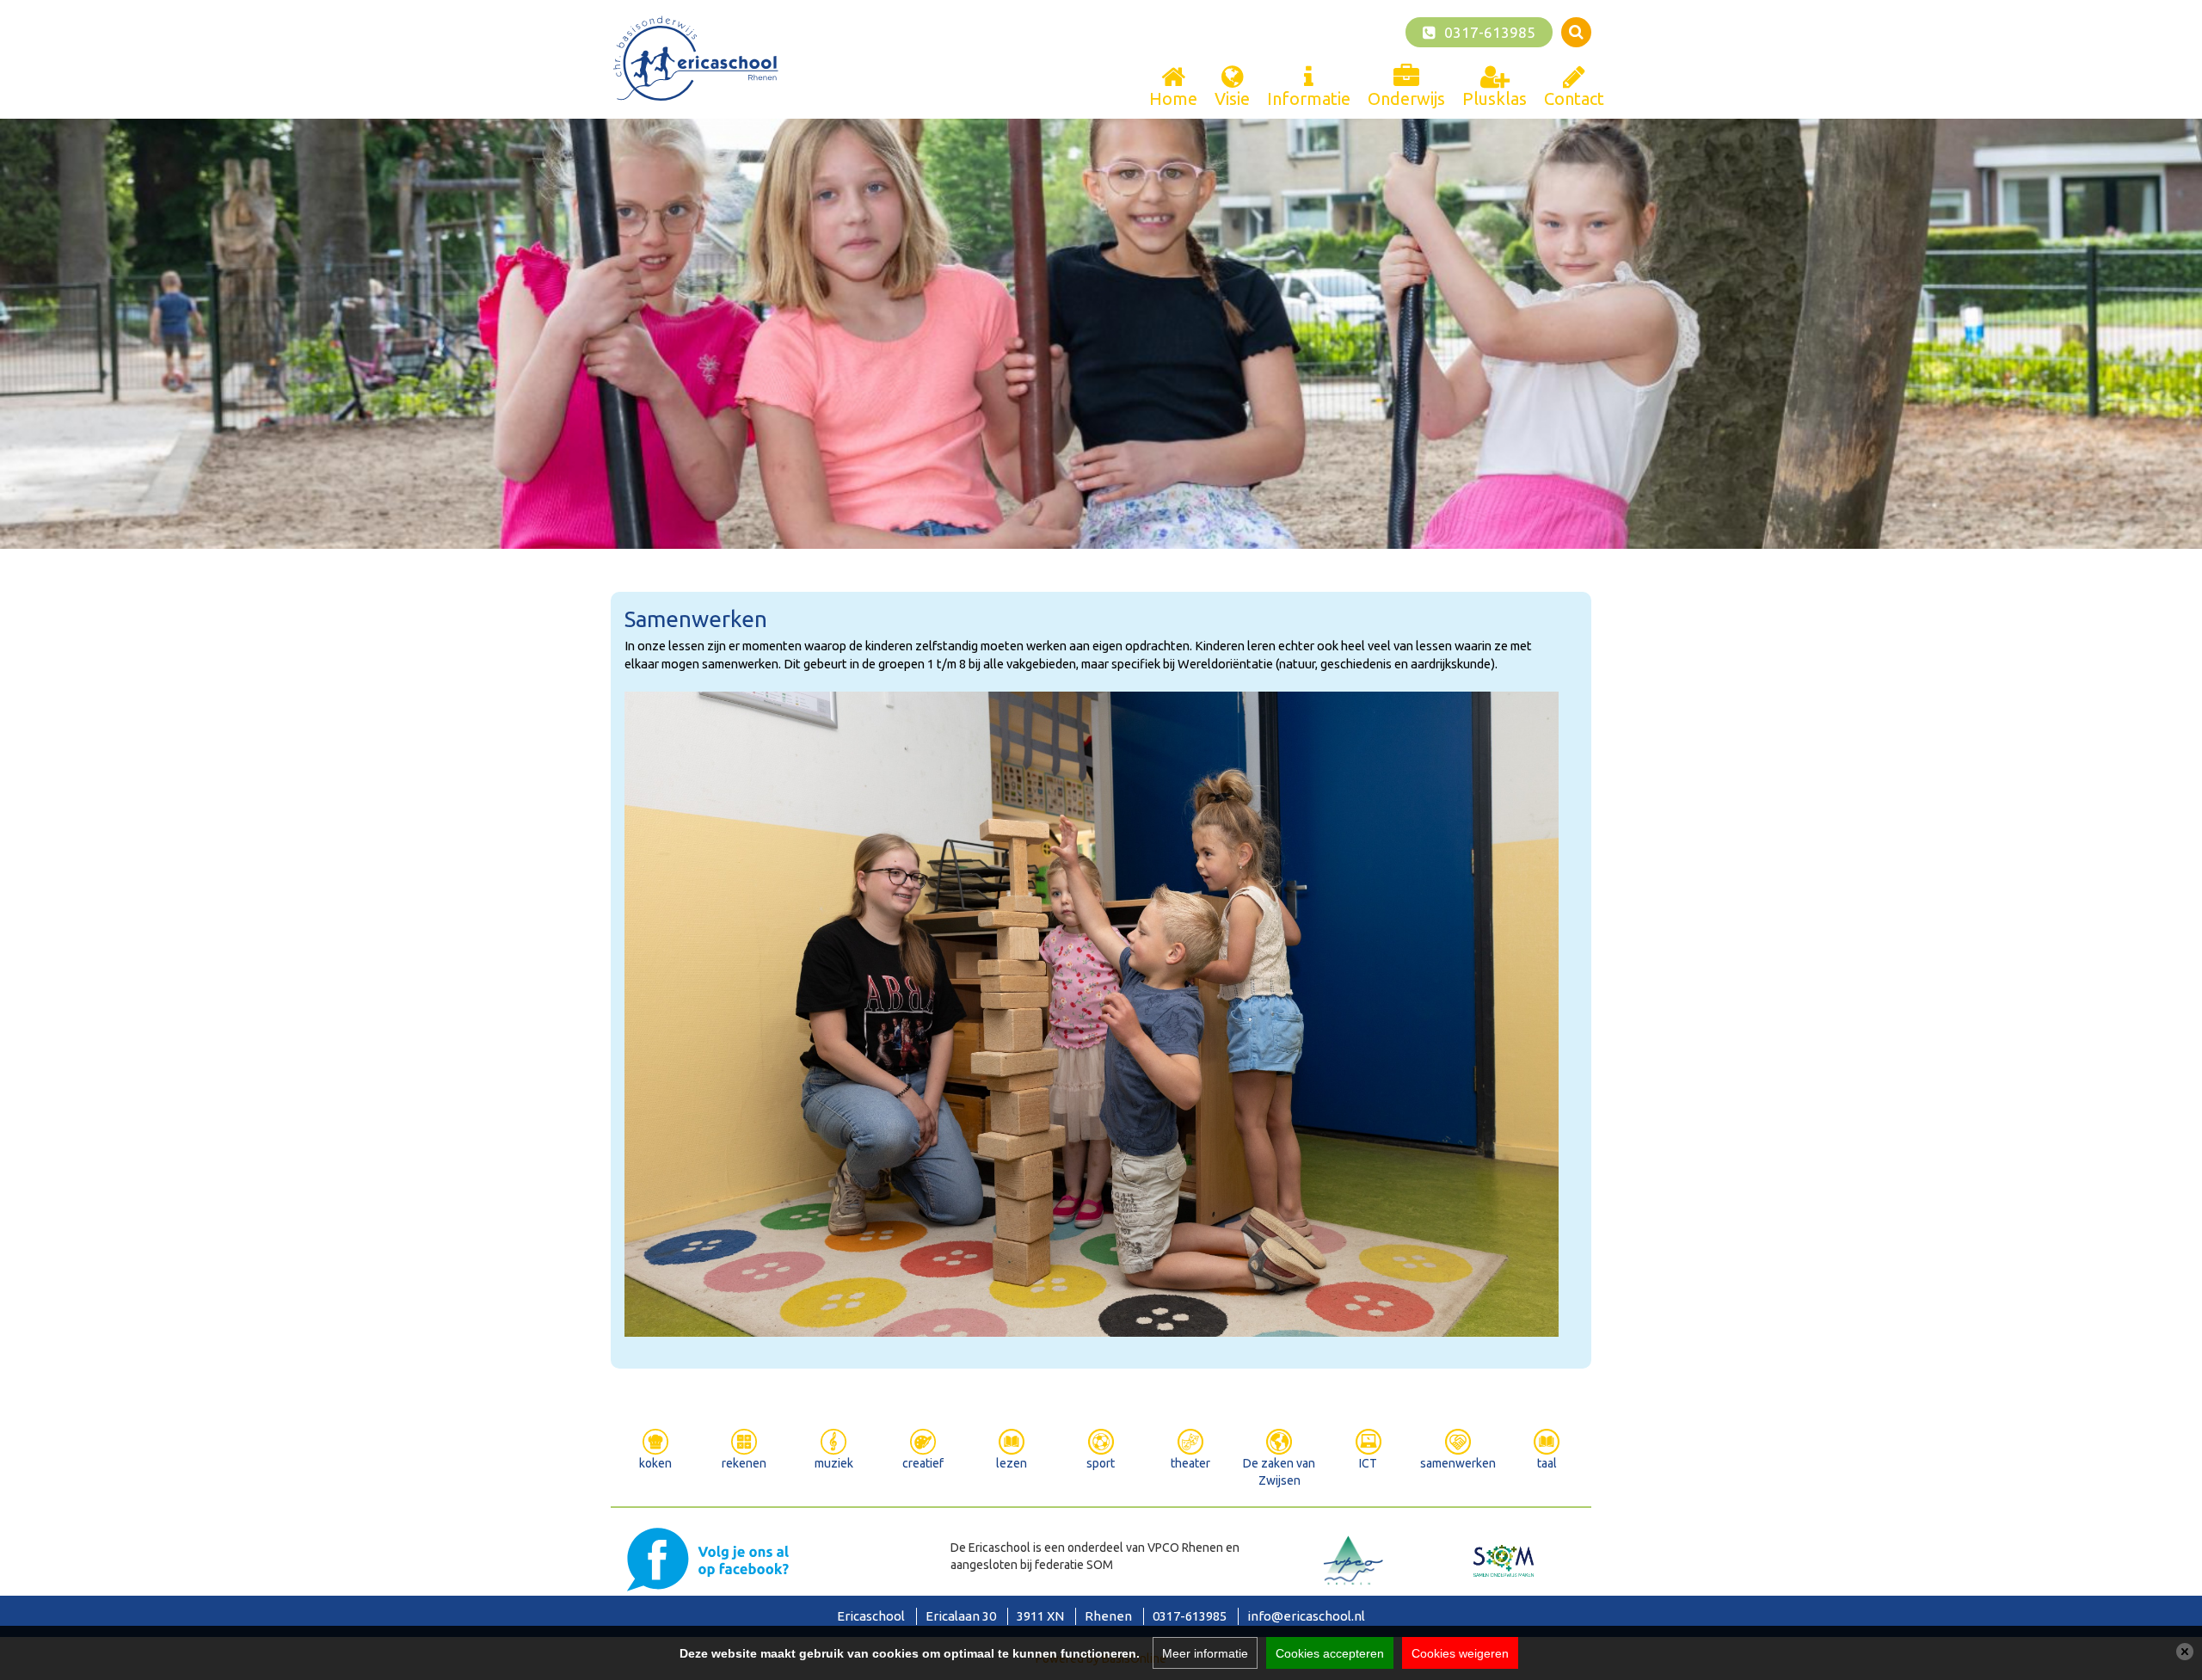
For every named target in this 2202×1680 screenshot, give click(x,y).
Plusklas (1495, 98)
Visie (1232, 98)
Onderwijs (1406, 98)
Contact (1574, 98)
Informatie (1309, 98)
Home (1173, 98)
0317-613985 (1490, 32)
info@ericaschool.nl (1306, 1616)
